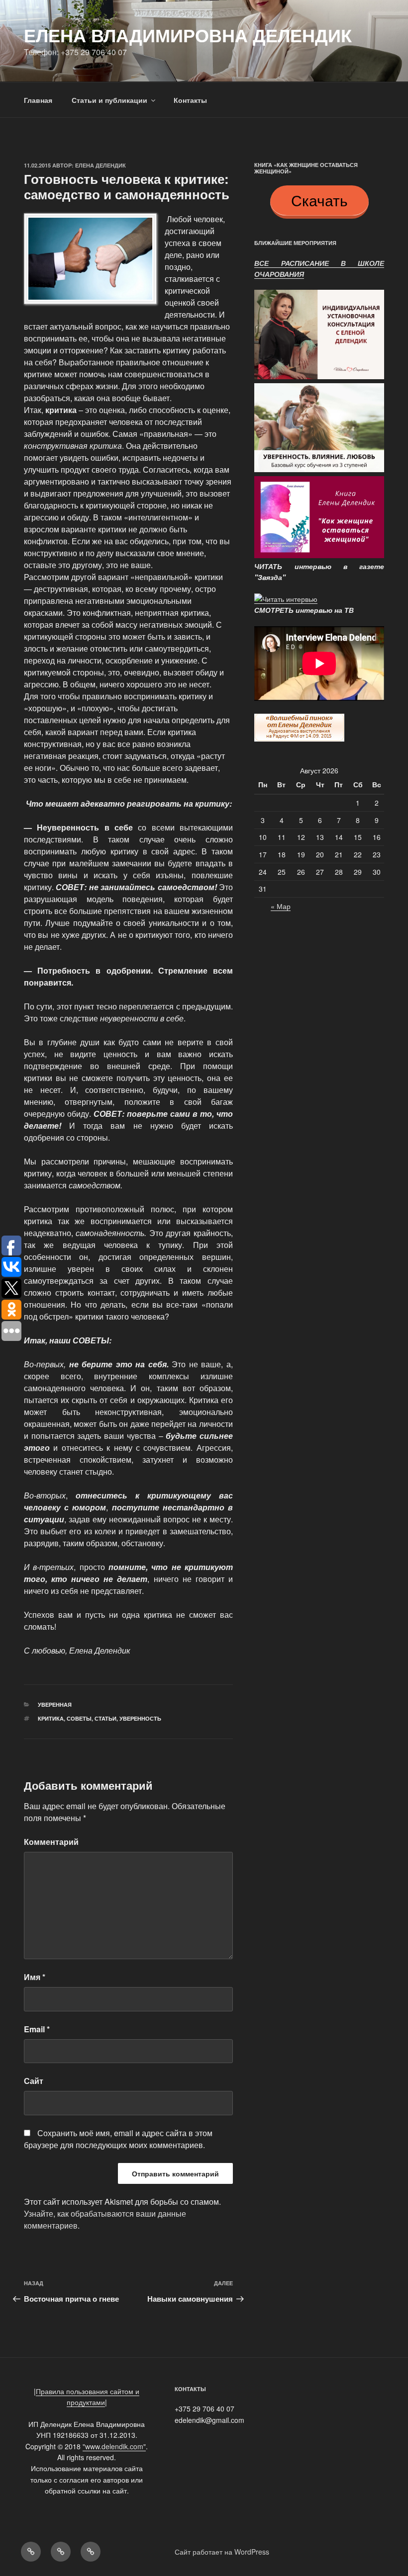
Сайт (34, 2081)
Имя (35, 1977)
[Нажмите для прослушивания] (299, 739)
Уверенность (140, 1718)
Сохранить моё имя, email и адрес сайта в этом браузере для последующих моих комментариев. (118, 2139)
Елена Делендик (101, 165)
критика (51, 1718)
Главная (38, 100)
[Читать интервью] (286, 599)
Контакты (190, 100)
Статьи (105, 1718)
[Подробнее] (319, 377)
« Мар (281, 906)
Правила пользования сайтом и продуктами (88, 2397)
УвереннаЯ (55, 1704)
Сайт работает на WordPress (222, 2552)
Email (37, 2029)
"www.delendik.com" (114, 2446)
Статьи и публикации (109, 100)
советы (79, 1718)
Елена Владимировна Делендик (188, 35)
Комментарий (51, 1842)
